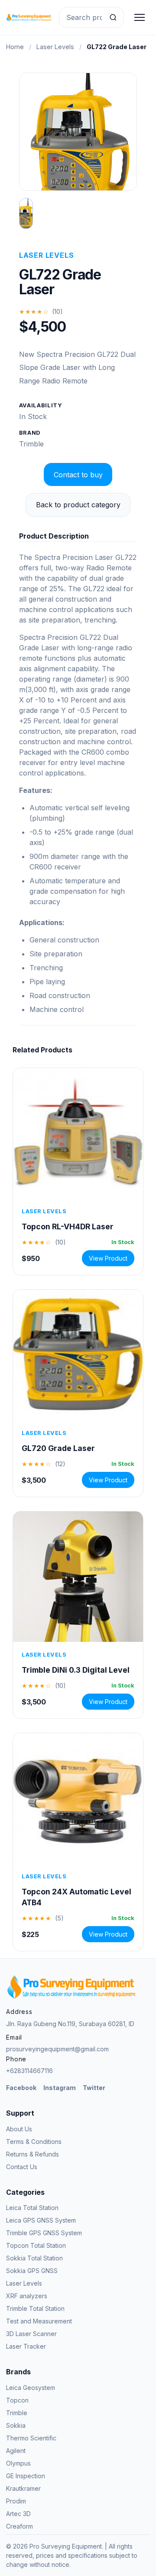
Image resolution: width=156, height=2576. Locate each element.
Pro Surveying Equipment (66, 2546)
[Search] (113, 17)
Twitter (94, 2088)
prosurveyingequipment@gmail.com (57, 2049)
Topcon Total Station (36, 2245)
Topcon (17, 2400)
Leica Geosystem (31, 2388)
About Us (19, 2129)
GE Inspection (26, 2476)
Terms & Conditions (34, 2142)
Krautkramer (23, 2488)
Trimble (31, 444)
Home (15, 47)
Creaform (19, 2526)
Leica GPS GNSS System (41, 2220)
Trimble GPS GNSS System (44, 2233)
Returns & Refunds (32, 2154)
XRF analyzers (27, 2296)
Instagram (60, 2088)
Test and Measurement (39, 2321)
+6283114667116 (29, 2071)
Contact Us (22, 2167)
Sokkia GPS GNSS (32, 2271)
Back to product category (78, 505)
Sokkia (16, 2425)
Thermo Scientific (31, 2438)
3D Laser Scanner (31, 2334)
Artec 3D (18, 2514)
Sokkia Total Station (34, 2258)
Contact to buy (78, 475)
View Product (108, 1258)
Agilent (16, 2451)
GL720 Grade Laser (58, 1448)
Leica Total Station (32, 2208)
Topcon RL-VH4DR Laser (68, 1226)
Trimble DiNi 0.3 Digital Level (76, 1670)
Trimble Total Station (35, 2308)
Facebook (21, 2088)
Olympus (18, 2463)
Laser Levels (55, 47)
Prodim (16, 2501)
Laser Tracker (26, 2346)
